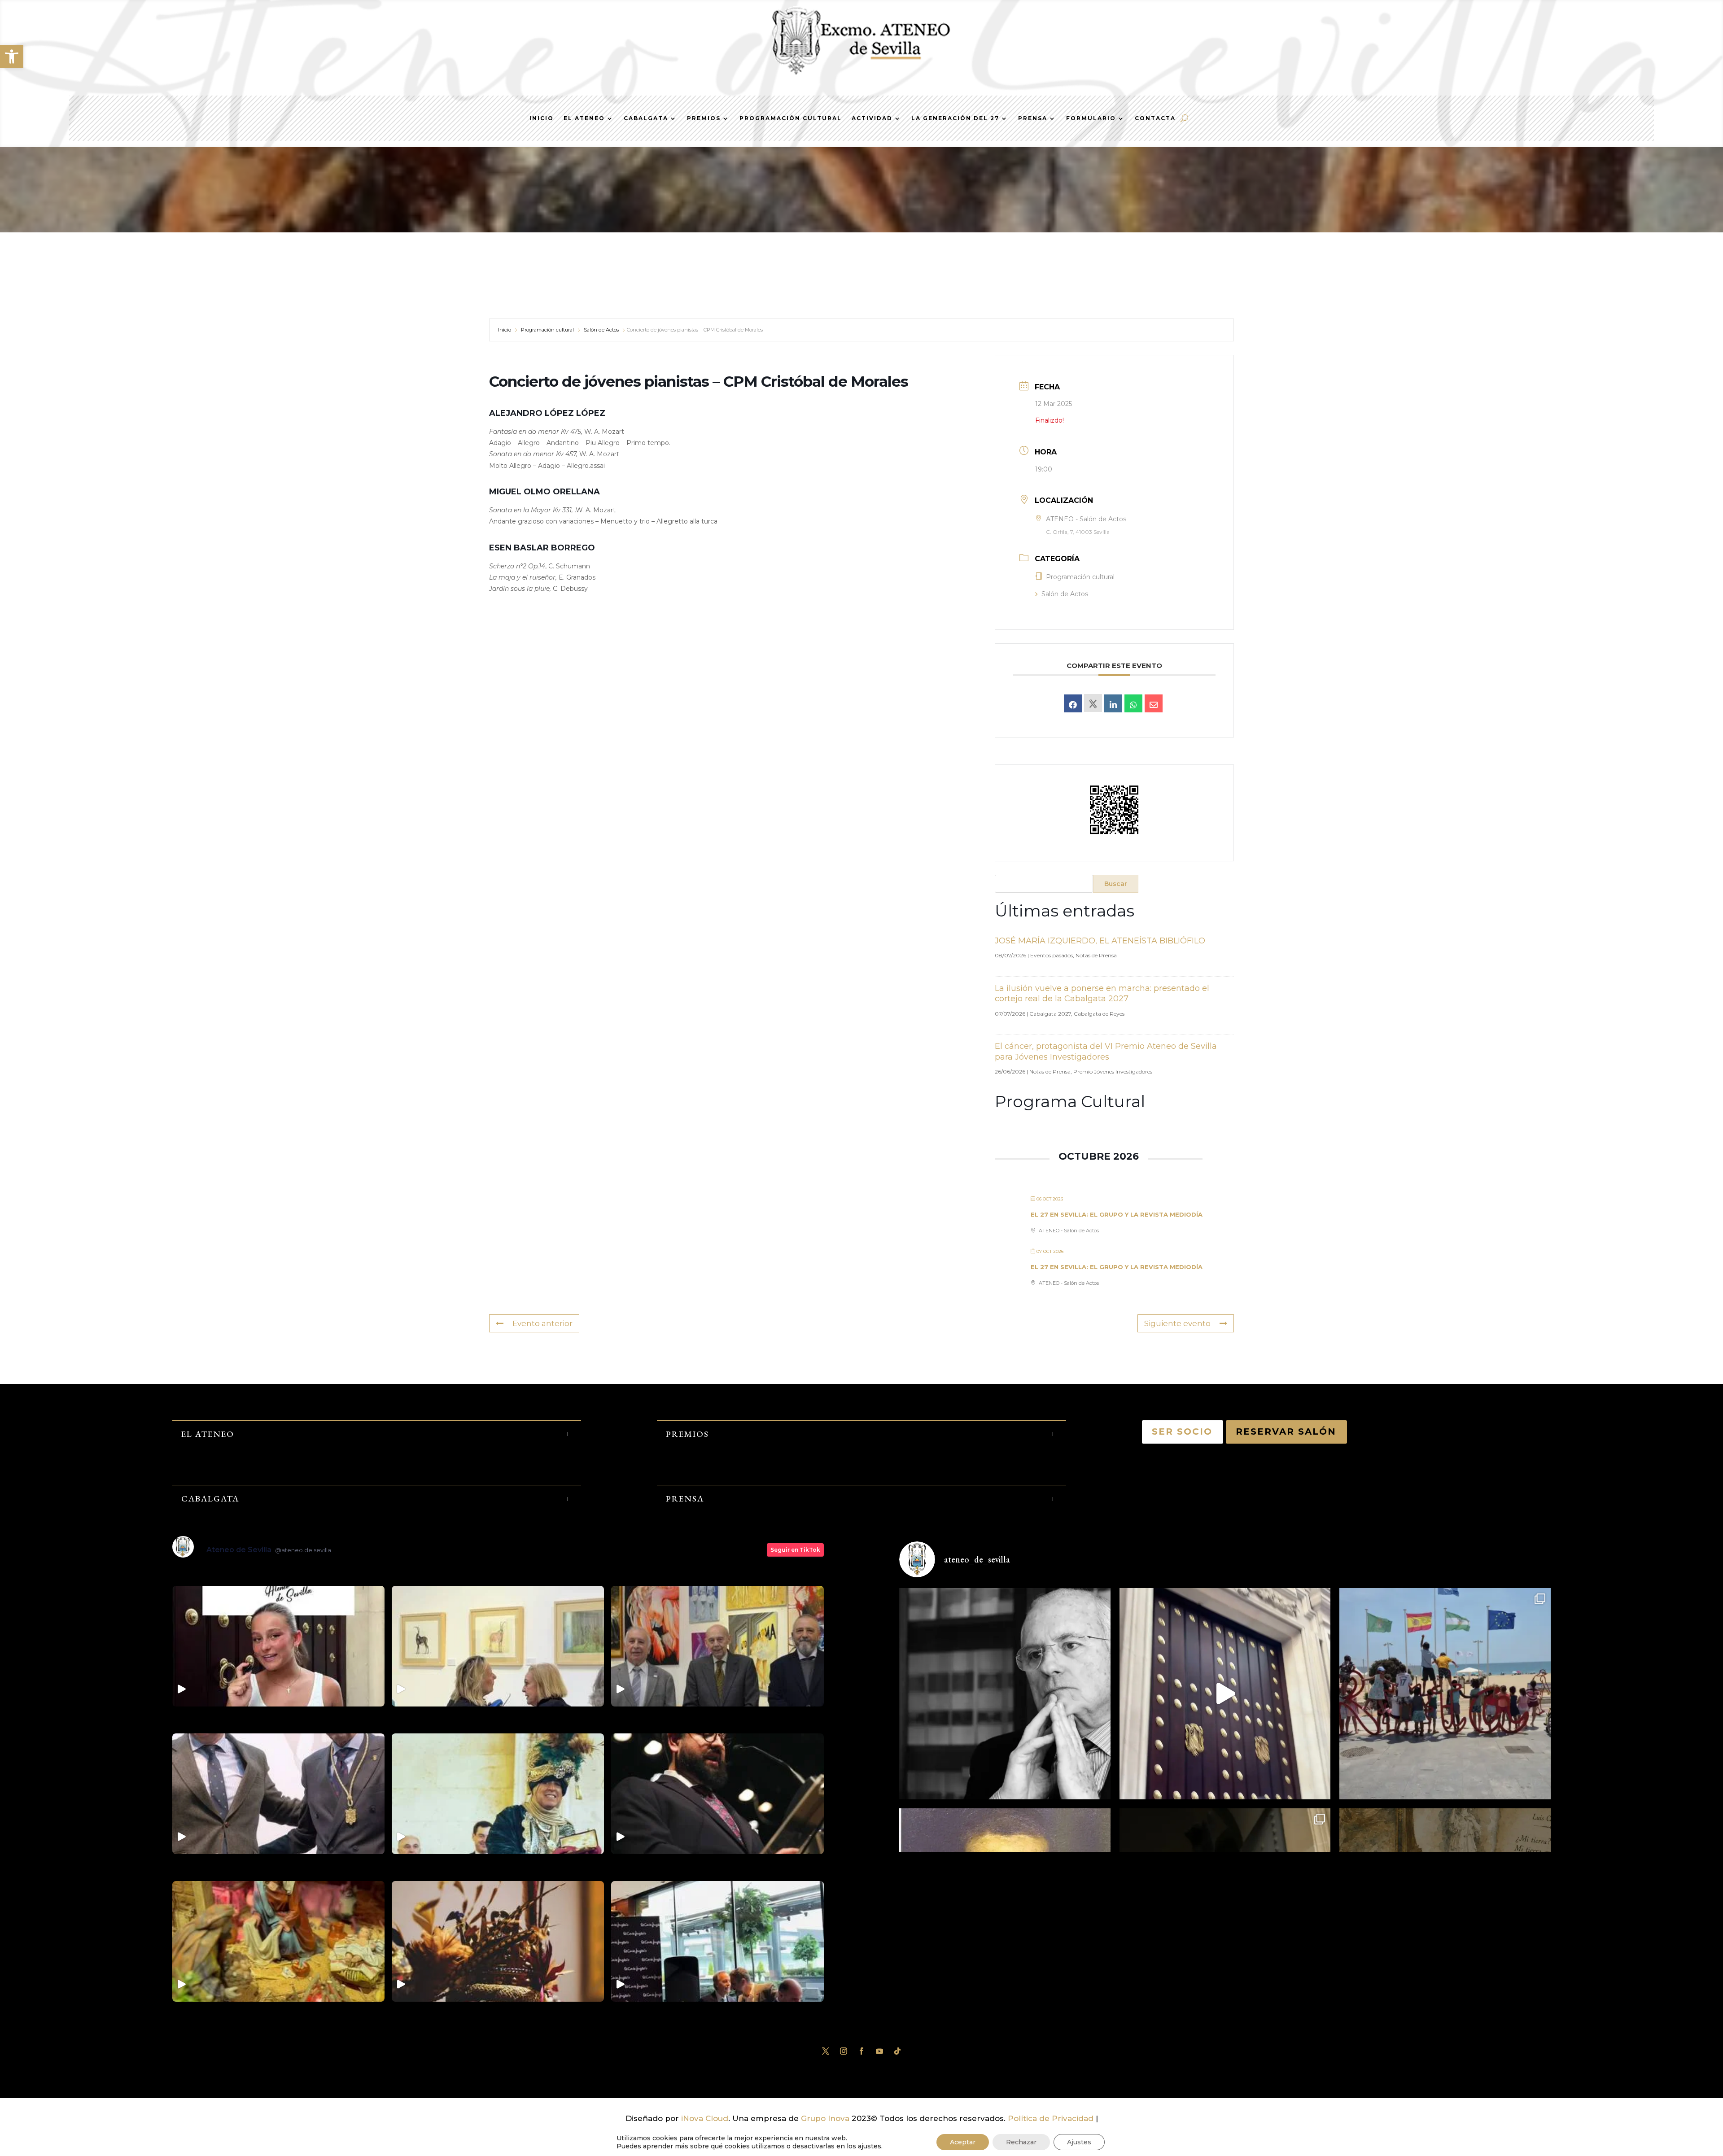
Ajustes (1079, 2142)
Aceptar (963, 2142)
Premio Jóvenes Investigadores (1113, 1071)
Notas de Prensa (1096, 955)
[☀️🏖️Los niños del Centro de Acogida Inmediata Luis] (1445, 1694)
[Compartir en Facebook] (1073, 703)
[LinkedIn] (1113, 703)
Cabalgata (646, 118)
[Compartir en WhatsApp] (1133, 703)
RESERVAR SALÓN (1286, 1432)
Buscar (1116, 884)
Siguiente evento (1177, 1323)
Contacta (1155, 118)
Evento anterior (542, 1323)
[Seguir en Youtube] (879, 2051)
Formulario (1091, 118)
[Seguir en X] (826, 2051)
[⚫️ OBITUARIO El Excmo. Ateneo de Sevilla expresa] (1005, 1694)
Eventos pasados (1052, 955)
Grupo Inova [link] (826, 2118)
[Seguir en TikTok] (897, 2051)
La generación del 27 (955, 118)
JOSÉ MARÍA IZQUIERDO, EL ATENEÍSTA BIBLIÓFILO (1100, 941)
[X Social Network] (1093, 703)
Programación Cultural (791, 118)
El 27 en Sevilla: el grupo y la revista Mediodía (1117, 1214)
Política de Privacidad (1051, 2118)
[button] (12, 57)
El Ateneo (584, 118)
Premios (704, 118)
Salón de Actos (601, 330)
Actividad (872, 118)
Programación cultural (547, 330)
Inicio (542, 118)
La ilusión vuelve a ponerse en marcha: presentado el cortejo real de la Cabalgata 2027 (1102, 993)
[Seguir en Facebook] (861, 2051)
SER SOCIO (1183, 1432)
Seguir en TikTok (795, 1550)
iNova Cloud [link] (705, 2118)
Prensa (1033, 118)
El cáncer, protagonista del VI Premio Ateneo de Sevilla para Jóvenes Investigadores (1106, 1051)
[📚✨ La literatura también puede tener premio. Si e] (1225, 1694)
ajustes (870, 2146)
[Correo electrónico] (1154, 703)
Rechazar (1021, 2142)
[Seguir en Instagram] (844, 2051)
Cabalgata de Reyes (1099, 1014)
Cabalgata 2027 (1050, 1014)
